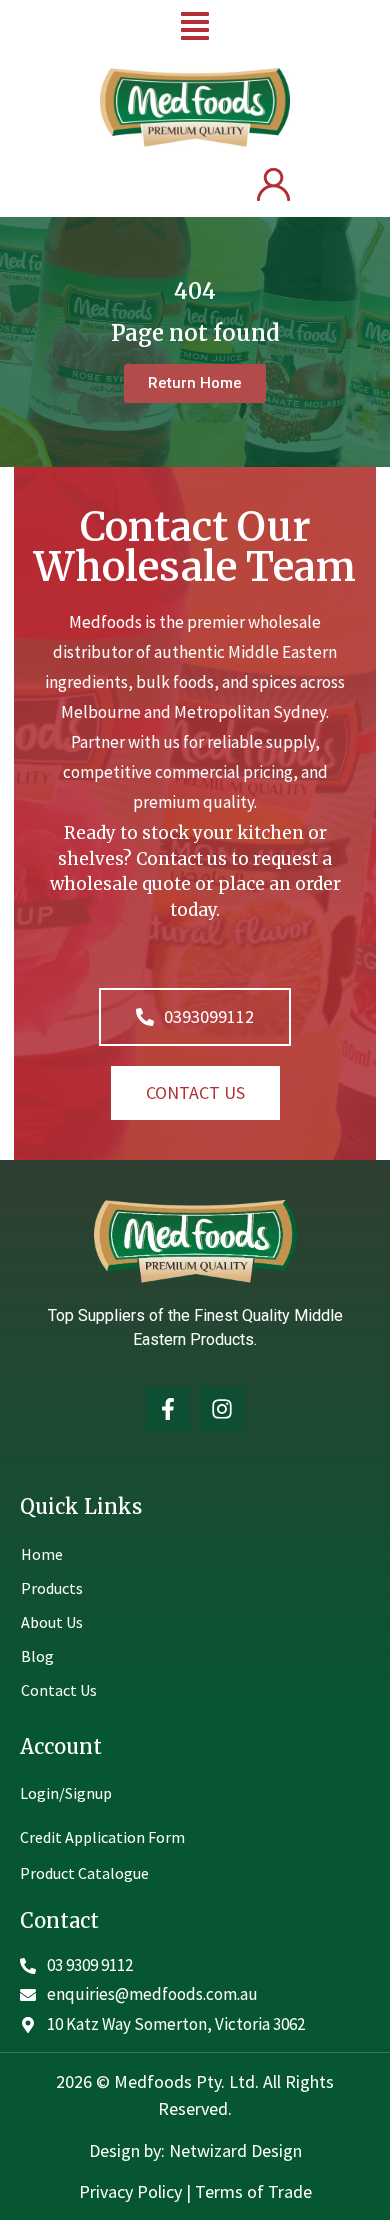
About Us (52, 1622)
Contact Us (59, 1690)
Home (42, 1554)
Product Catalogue (84, 1873)
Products (52, 1588)
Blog (37, 1656)
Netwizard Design (233, 2150)
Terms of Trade (253, 2191)
